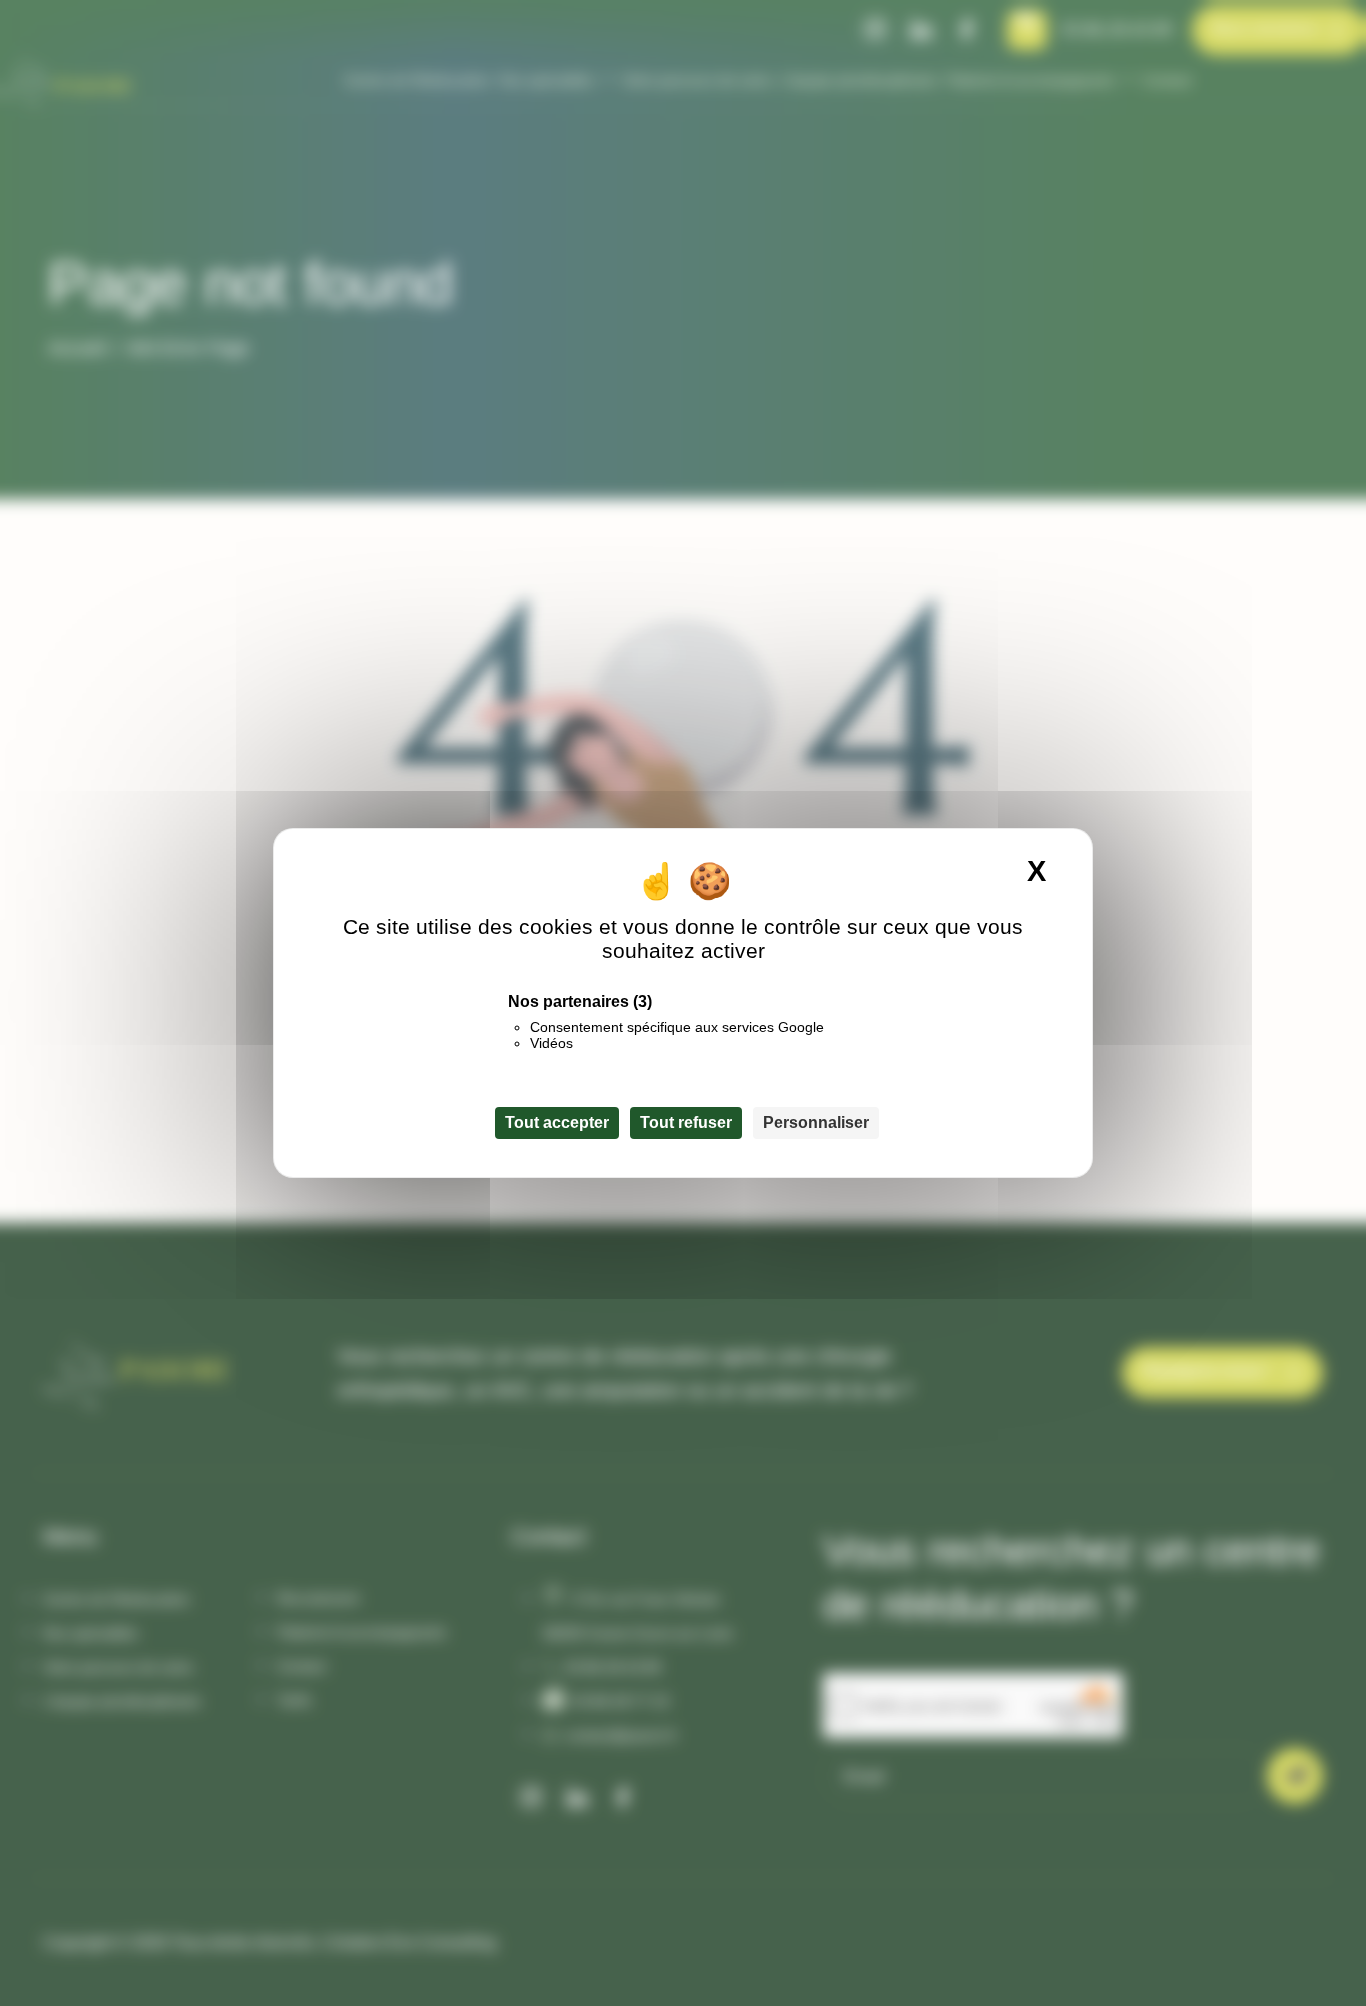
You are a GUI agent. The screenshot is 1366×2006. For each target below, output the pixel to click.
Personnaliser (816, 1122)
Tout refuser (686, 1122)
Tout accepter (557, 1122)
